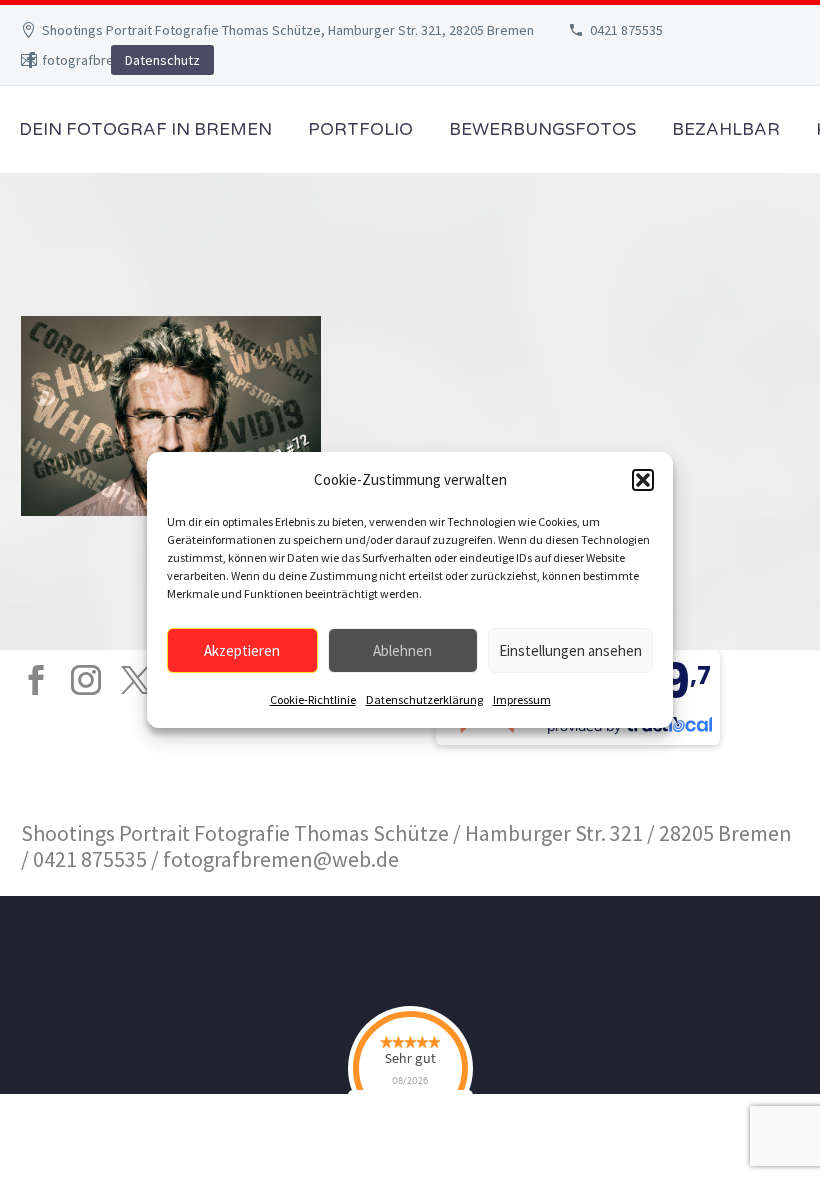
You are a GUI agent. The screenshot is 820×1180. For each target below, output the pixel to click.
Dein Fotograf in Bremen (145, 129)
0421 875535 (626, 30)
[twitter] (136, 680)
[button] (643, 480)
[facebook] (36, 680)
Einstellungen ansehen (570, 650)
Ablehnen (402, 650)
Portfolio (360, 129)
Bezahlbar (726, 129)
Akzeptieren (242, 650)
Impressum (522, 699)
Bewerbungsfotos (542, 129)
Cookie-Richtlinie (313, 699)
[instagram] (86, 680)
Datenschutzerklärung (424, 699)
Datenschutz (162, 60)
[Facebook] (31, 60)
